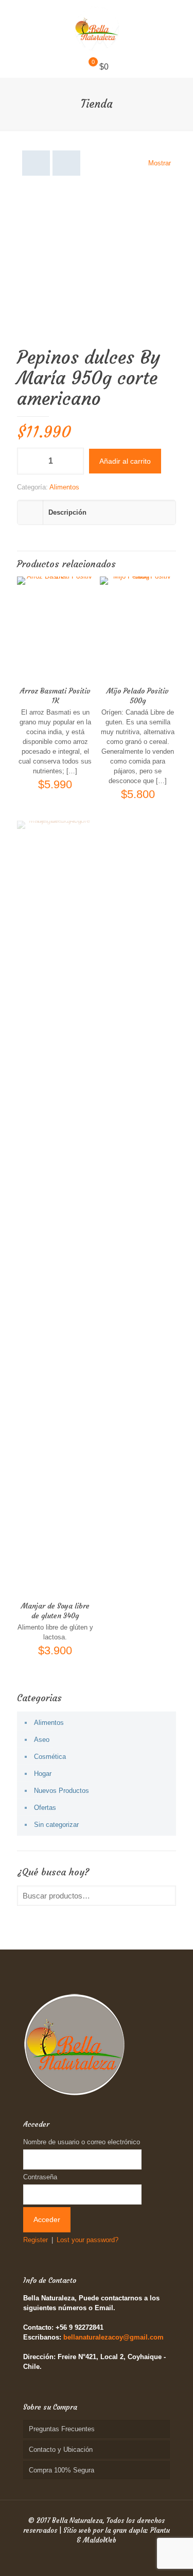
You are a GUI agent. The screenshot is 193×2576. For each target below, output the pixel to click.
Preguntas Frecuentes (62, 2429)
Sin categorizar (56, 1825)
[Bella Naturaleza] (97, 28)
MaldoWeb (100, 2540)
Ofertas (45, 1808)
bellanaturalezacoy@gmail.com (113, 2337)
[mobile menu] (179, 21)
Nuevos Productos (62, 1791)
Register (36, 2240)
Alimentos (64, 487)
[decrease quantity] (29, 461)
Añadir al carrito (125, 461)
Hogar (43, 1774)
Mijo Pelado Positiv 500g (138, 696)
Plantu (160, 2530)
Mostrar (160, 163)
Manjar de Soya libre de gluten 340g (55, 1611)
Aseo (42, 1740)
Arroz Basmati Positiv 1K (55, 696)
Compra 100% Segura (62, 2470)
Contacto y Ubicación (61, 2450)
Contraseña (40, 2177)
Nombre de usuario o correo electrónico (82, 2142)
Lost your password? (87, 2240)
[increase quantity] (72, 461)
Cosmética (50, 1757)
